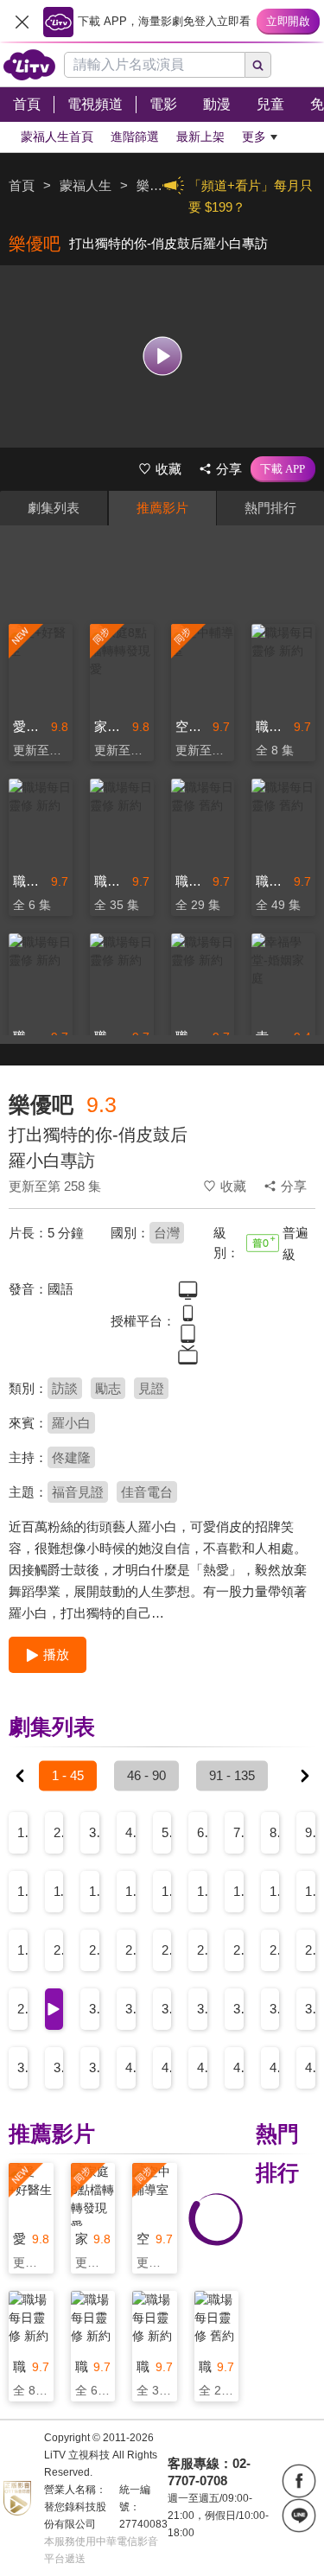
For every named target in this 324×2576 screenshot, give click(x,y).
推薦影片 (162, 508)
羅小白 (71, 1423)
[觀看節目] (162, 356)
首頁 (22, 185)
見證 (151, 1388)
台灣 (167, 1233)
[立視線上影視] (29, 65)
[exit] (22, 22)
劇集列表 (54, 508)
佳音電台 (147, 1492)
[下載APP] (283, 469)
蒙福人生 (86, 185)
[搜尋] (258, 65)
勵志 (108, 1388)
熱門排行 (270, 508)
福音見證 (78, 1492)
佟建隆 (71, 1457)
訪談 (65, 1388)
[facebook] (299, 2481)
